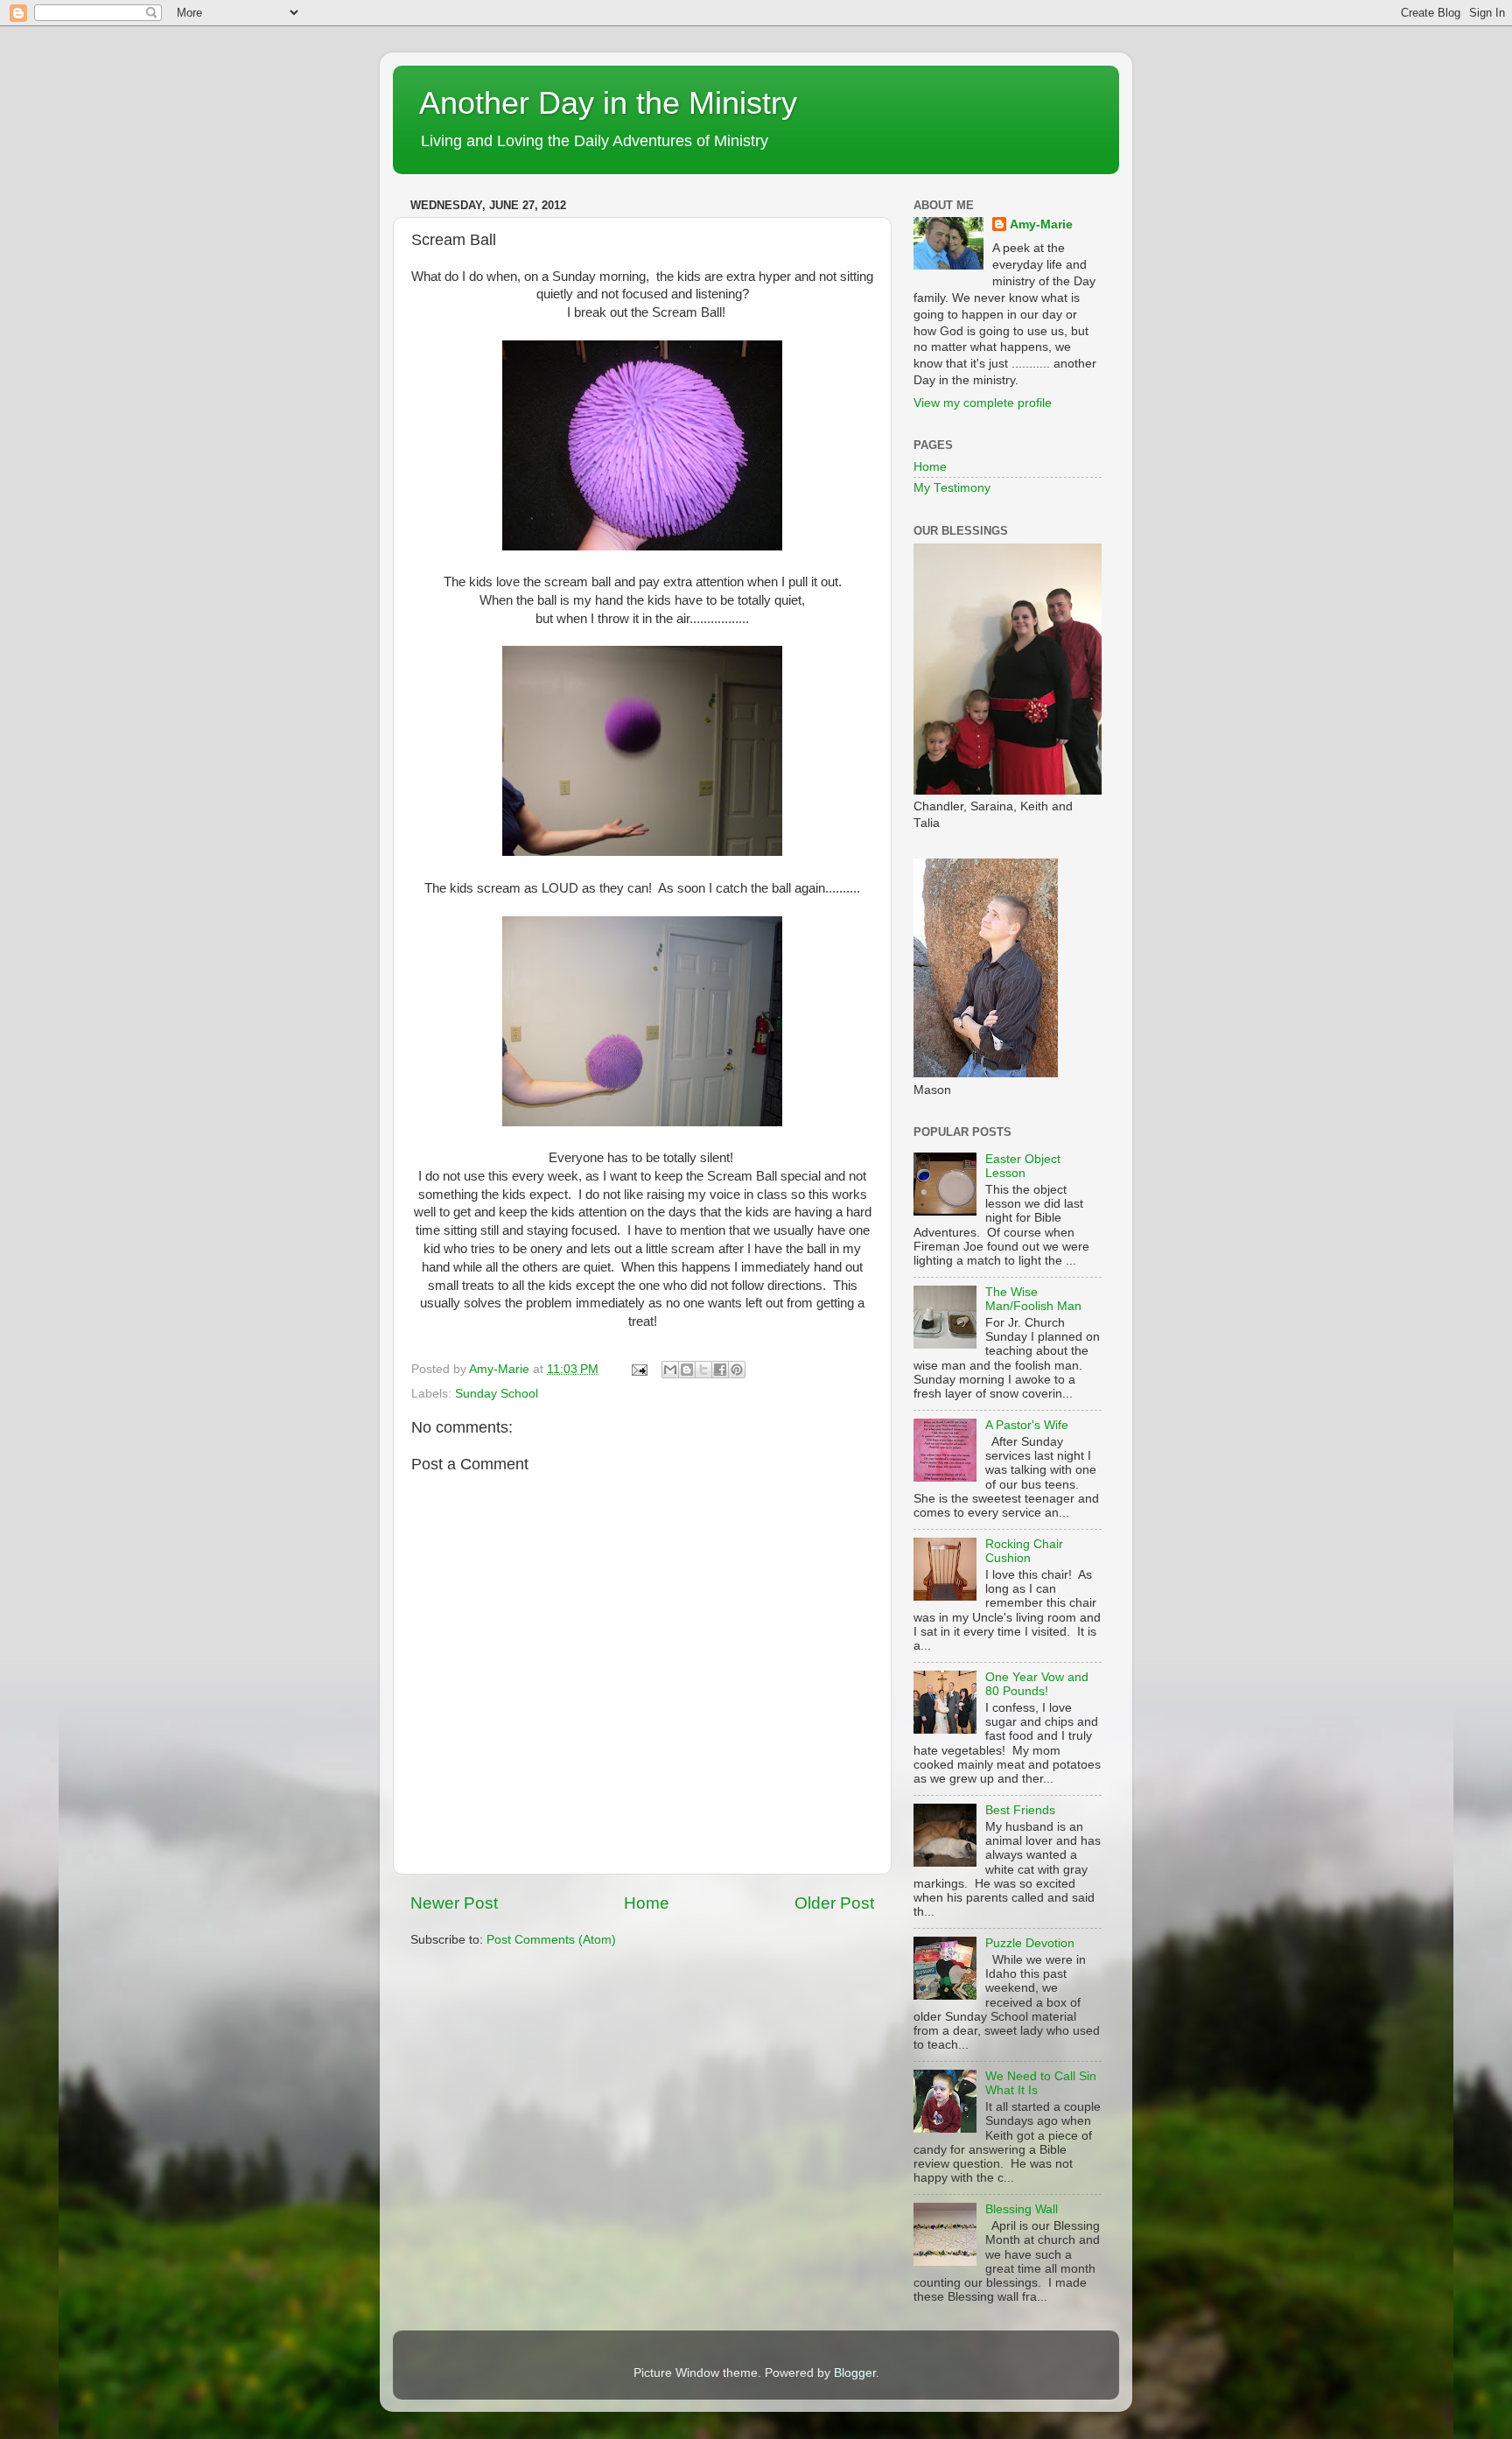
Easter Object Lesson (1023, 1166)
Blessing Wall (1022, 2209)
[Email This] (670, 1370)
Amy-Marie (1041, 224)
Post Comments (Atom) (551, 1940)
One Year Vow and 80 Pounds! (1037, 1684)
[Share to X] (703, 1370)
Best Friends (1020, 1810)
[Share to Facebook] (720, 1370)
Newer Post (454, 1903)
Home (647, 1903)
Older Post (834, 1903)
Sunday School (497, 1394)
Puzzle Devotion (1030, 1943)
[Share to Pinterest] (737, 1370)
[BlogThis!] (687, 1370)
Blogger (855, 2373)
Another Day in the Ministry (608, 103)
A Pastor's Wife (1027, 1425)
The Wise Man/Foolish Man (1033, 1299)
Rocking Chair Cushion (1024, 1551)
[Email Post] (638, 1369)
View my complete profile (983, 403)
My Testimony (952, 488)
